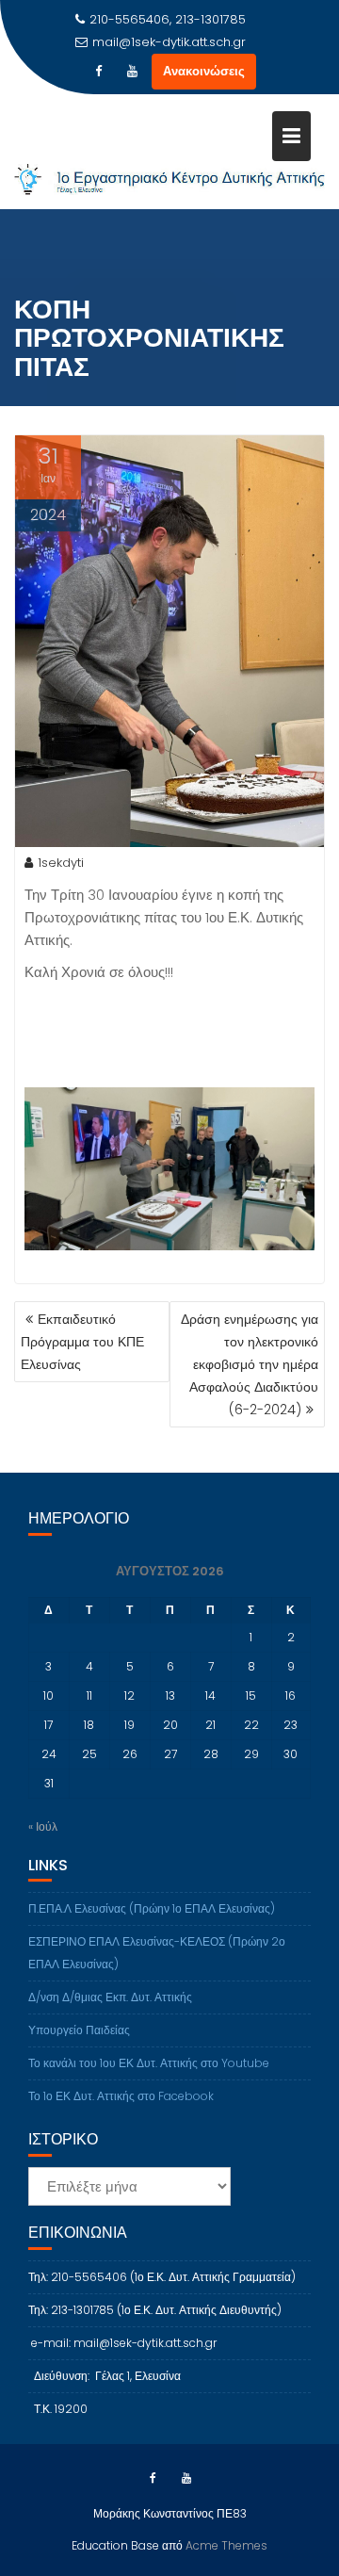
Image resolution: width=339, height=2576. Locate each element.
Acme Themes (226, 2545)
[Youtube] (133, 72)
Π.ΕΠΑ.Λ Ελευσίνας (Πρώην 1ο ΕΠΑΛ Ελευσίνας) (152, 1908)
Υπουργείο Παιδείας (79, 2030)
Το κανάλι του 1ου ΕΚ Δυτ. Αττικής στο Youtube (149, 2063)
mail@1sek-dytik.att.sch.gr (169, 42)
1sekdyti (61, 863)
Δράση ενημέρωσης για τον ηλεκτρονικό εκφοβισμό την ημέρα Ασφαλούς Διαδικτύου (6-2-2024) (250, 1364)
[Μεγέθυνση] (290, 1112)
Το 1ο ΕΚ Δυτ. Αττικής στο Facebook (121, 2096)
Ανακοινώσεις (204, 71)
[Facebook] (99, 72)
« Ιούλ (43, 1826)
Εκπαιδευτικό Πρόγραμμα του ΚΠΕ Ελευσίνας (82, 1342)
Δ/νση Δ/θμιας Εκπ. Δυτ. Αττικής (110, 1997)
